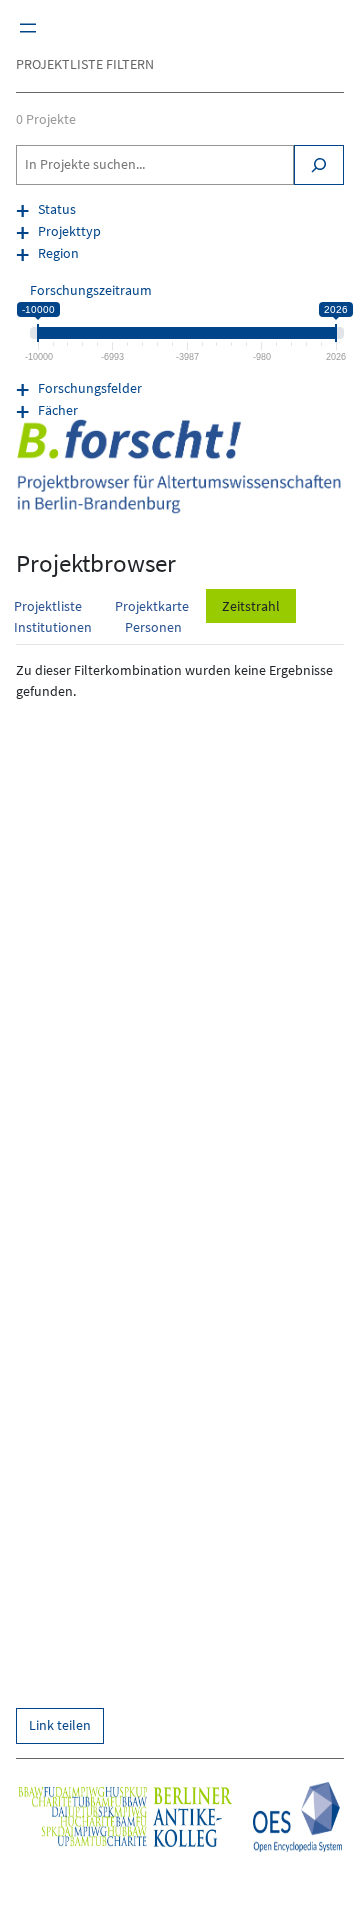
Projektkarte (152, 606)
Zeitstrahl (251, 606)
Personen (153, 627)
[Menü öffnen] (28, 28)
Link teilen (60, 1725)
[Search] (319, 165)
